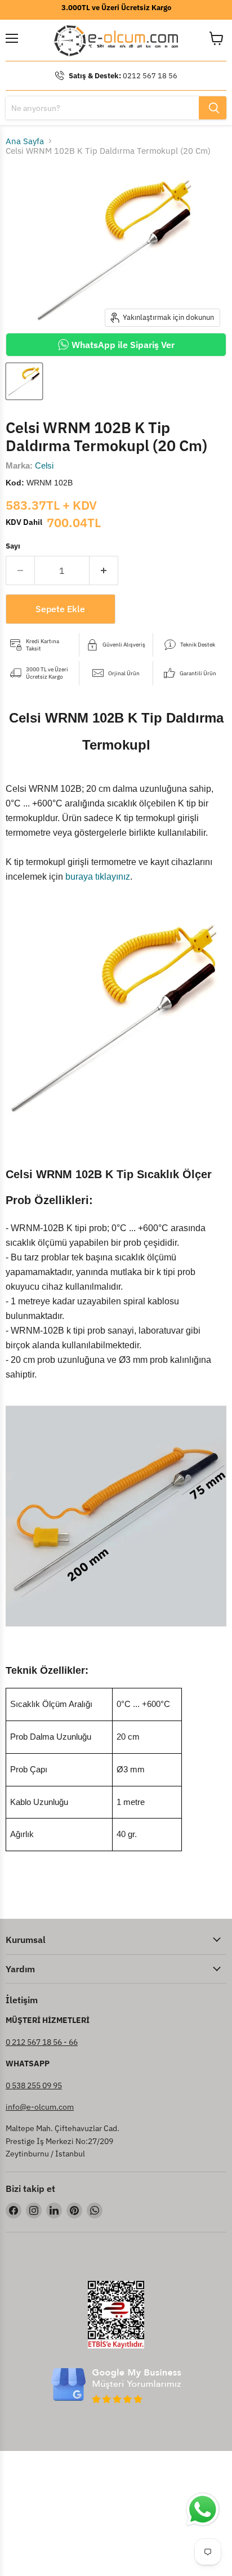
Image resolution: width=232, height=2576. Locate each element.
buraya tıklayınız (98, 877)
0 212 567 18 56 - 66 (42, 2042)
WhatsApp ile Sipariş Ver (123, 345)
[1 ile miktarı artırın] (104, 571)
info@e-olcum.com (40, 2107)
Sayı (13, 546)
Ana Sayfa (25, 141)
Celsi (44, 465)
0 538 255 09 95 (34, 2085)
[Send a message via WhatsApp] (203, 2510)
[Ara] (213, 108)
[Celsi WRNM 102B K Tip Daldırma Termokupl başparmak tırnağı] (24, 381)
